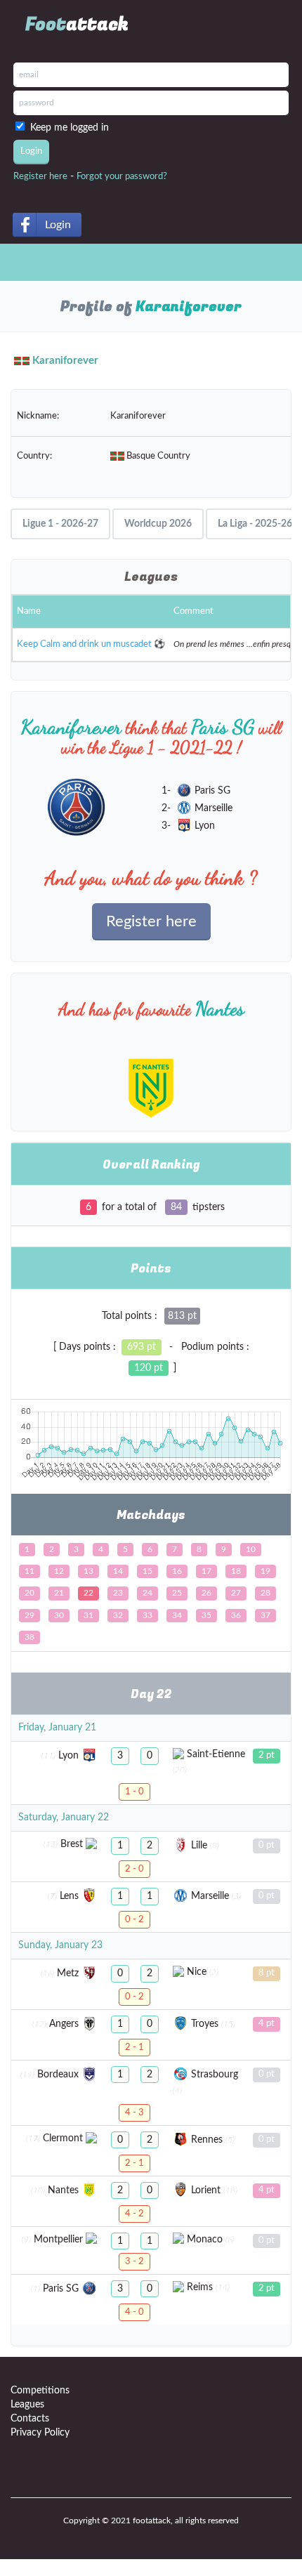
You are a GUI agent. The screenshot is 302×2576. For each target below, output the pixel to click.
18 (236, 1571)
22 (88, 1593)
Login (58, 225)
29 (29, 1615)
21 (59, 1593)
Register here (40, 177)
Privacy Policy (40, 2433)
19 (265, 1571)
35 (206, 1615)
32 (118, 1615)
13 (88, 1571)
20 (29, 1593)
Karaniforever (65, 361)
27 (236, 1593)
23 (118, 1593)
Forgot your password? (122, 177)
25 (177, 1593)
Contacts (30, 2419)
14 (118, 1571)
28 (265, 1593)
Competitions (40, 2391)
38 (29, 1637)
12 (59, 1571)
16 (177, 1571)
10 (251, 1549)
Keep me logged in (72, 128)
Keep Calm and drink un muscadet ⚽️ (91, 644)
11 (29, 1571)
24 (147, 1593)
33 (147, 1615)
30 (59, 1615)
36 (236, 1615)
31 (88, 1615)
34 (177, 1615)
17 (206, 1571)
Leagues (27, 2405)
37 (265, 1615)
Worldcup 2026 (158, 524)
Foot (77, 25)
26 (206, 1593)
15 (147, 1571)
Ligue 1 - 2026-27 (60, 524)
